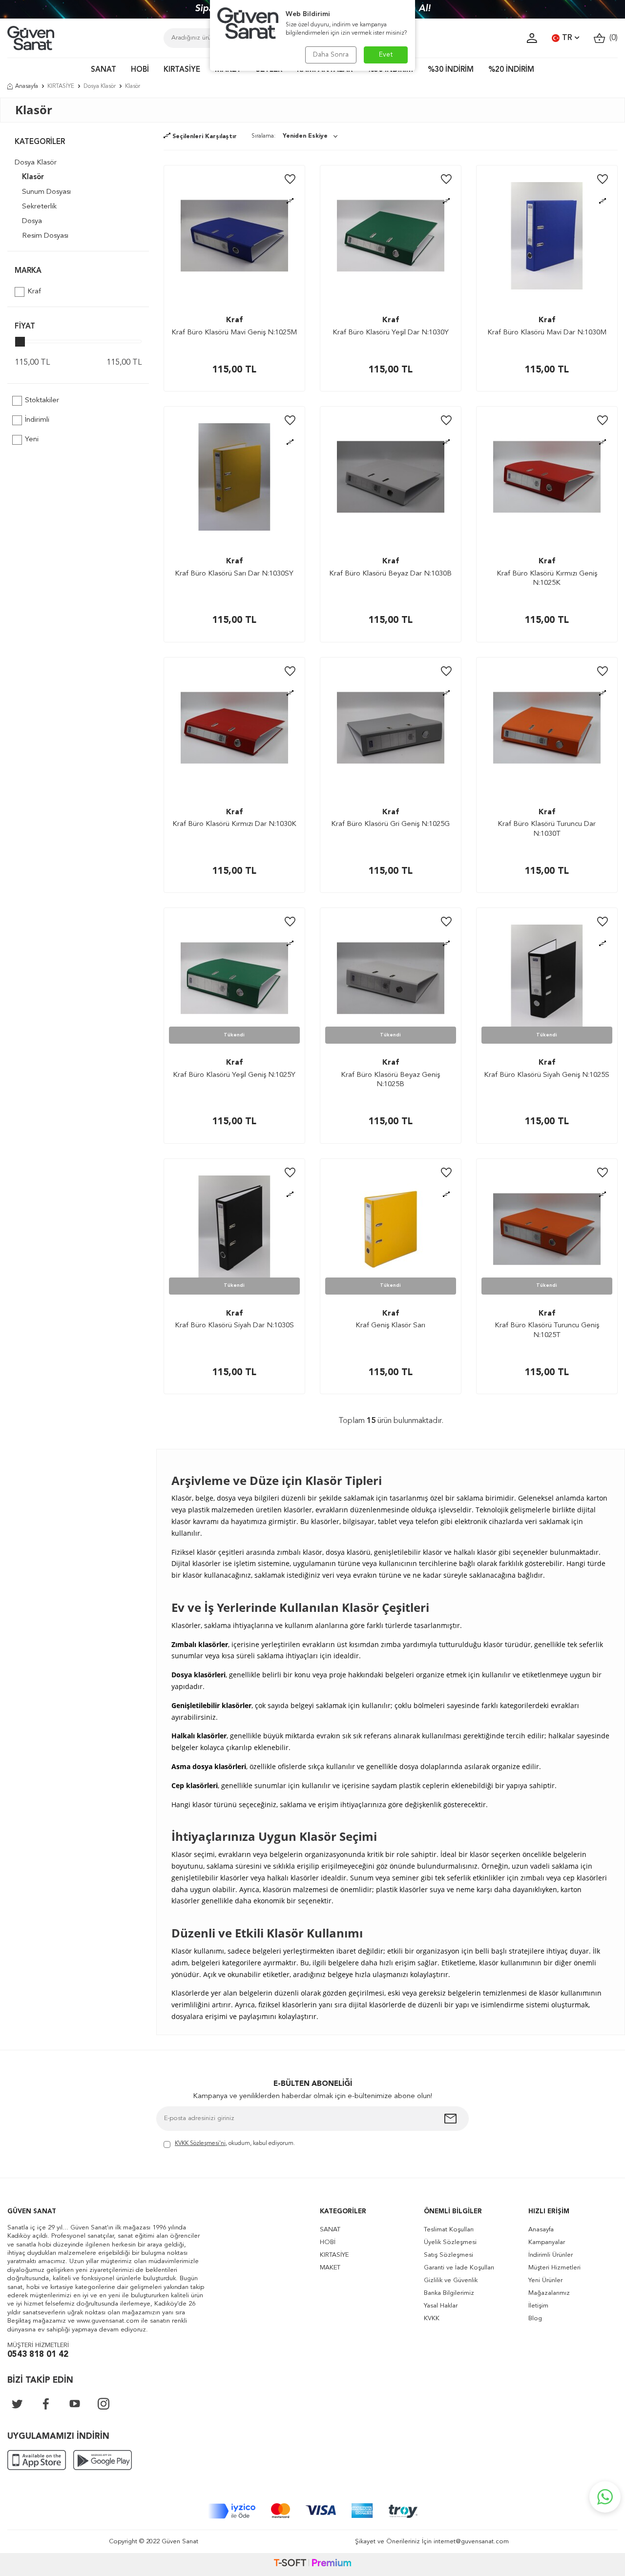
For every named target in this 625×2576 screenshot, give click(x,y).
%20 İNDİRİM (511, 70)
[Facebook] (46, 2404)
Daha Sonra (331, 55)
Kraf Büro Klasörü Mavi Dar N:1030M (547, 333)
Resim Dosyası (45, 236)
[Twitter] (17, 2404)
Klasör (33, 177)
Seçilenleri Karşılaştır (204, 137)
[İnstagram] (104, 2404)
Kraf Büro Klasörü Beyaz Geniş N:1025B (390, 1080)
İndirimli (37, 420)
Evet (386, 55)
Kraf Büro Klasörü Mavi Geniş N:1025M (234, 333)
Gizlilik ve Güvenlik (451, 2280)
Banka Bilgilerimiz (449, 2293)
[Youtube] (75, 2404)
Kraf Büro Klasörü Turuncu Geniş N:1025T (547, 1330)
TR (567, 38)
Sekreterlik (39, 207)
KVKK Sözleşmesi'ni (200, 2143)
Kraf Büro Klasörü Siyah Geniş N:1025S (547, 1075)
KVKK (432, 2318)
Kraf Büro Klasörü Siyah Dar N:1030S (234, 1326)
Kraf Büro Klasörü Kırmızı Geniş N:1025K (547, 579)
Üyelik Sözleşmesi (450, 2242)
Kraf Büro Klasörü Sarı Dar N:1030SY (234, 574)
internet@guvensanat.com (471, 2542)
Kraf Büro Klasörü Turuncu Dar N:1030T (547, 829)
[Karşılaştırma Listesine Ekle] (290, 201)
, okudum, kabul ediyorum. (235, 2143)
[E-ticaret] (312, 2564)
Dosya (32, 221)
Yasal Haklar (441, 2306)
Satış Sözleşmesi (448, 2255)
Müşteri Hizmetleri (554, 2268)
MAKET (330, 2268)
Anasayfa (27, 86)
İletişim (538, 2306)
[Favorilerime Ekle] (290, 180)
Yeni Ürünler (545, 2280)
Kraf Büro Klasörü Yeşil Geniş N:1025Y (234, 1075)
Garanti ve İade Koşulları (459, 2268)
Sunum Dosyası (46, 192)
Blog (535, 2318)
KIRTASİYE (182, 70)
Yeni (32, 440)
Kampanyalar (547, 2242)
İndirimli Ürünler (551, 2255)
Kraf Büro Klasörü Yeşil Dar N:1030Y (391, 333)
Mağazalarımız (549, 2293)
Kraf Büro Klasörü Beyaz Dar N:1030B (390, 574)
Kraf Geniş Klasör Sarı (390, 1326)
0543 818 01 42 (38, 2355)
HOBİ (140, 70)
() (612, 38)
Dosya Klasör (100, 86)
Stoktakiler (42, 401)
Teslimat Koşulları (449, 2230)
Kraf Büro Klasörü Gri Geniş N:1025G (390, 824)
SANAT (104, 70)
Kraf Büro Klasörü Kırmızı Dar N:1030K (234, 824)
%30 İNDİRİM (451, 70)
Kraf (34, 292)
